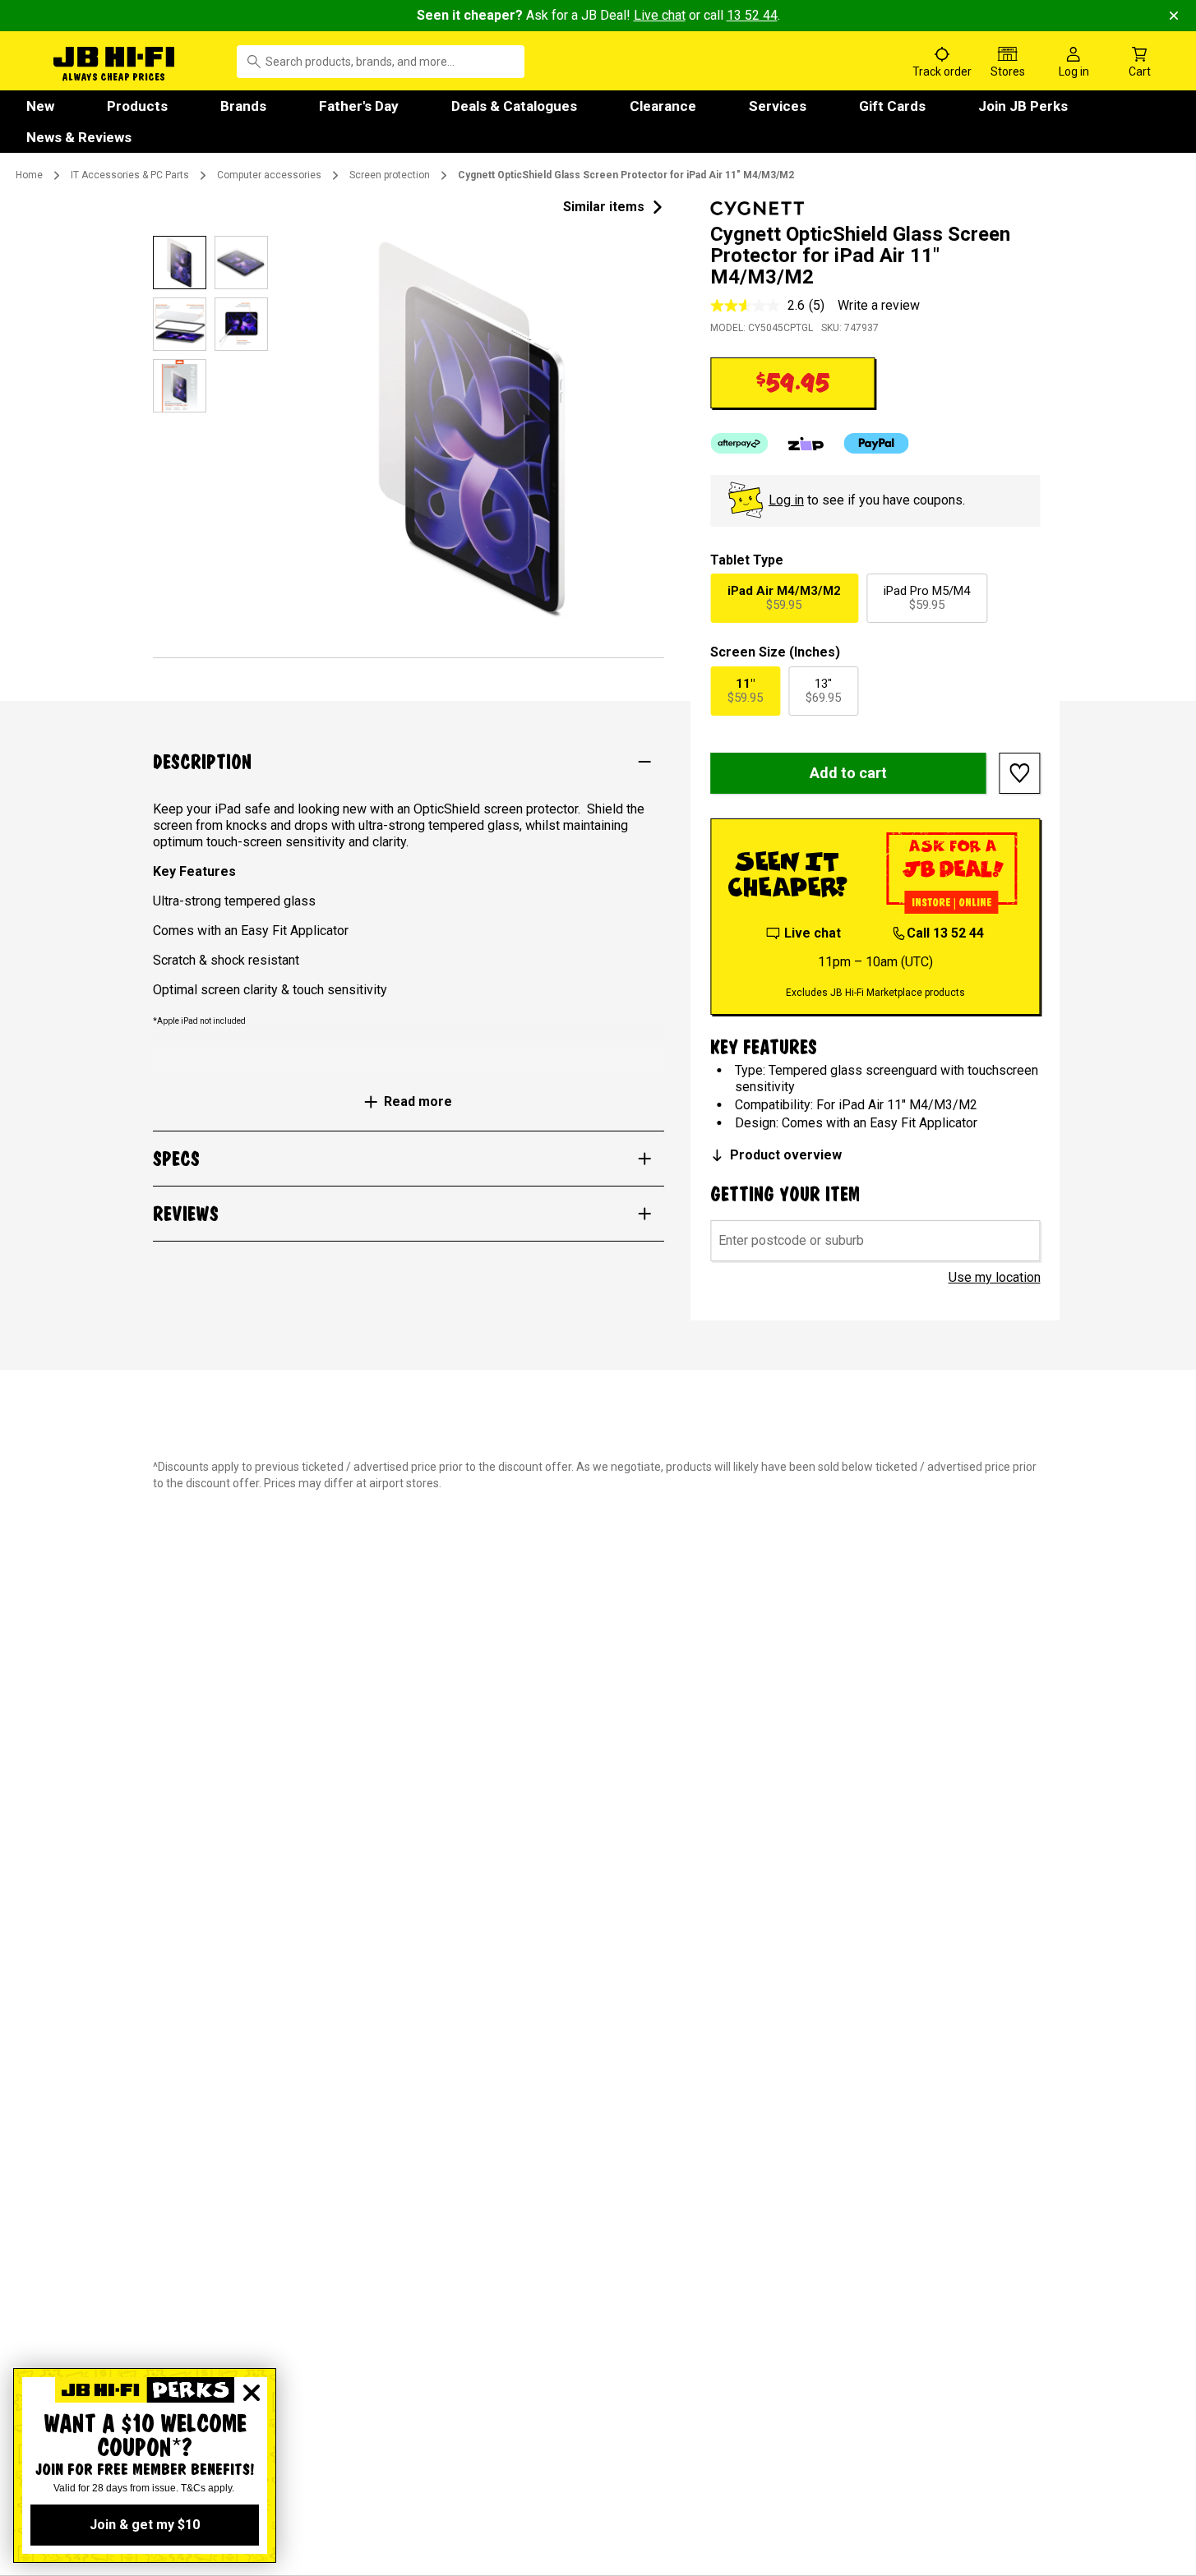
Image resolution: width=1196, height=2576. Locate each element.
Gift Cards (892, 106)
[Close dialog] (252, 2393)
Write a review (879, 305)
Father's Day (359, 106)
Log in (786, 500)
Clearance (663, 106)
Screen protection (390, 175)
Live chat (660, 15)
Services (778, 106)
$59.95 (784, 598)
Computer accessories (269, 175)
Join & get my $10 (145, 2525)
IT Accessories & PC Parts (130, 175)
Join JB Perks (1023, 106)
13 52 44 (752, 15)
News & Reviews (79, 137)
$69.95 (823, 691)
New (40, 106)
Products (137, 106)
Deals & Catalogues (514, 106)
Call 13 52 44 (945, 933)
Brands (243, 106)
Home (29, 175)
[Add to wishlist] (1020, 773)
